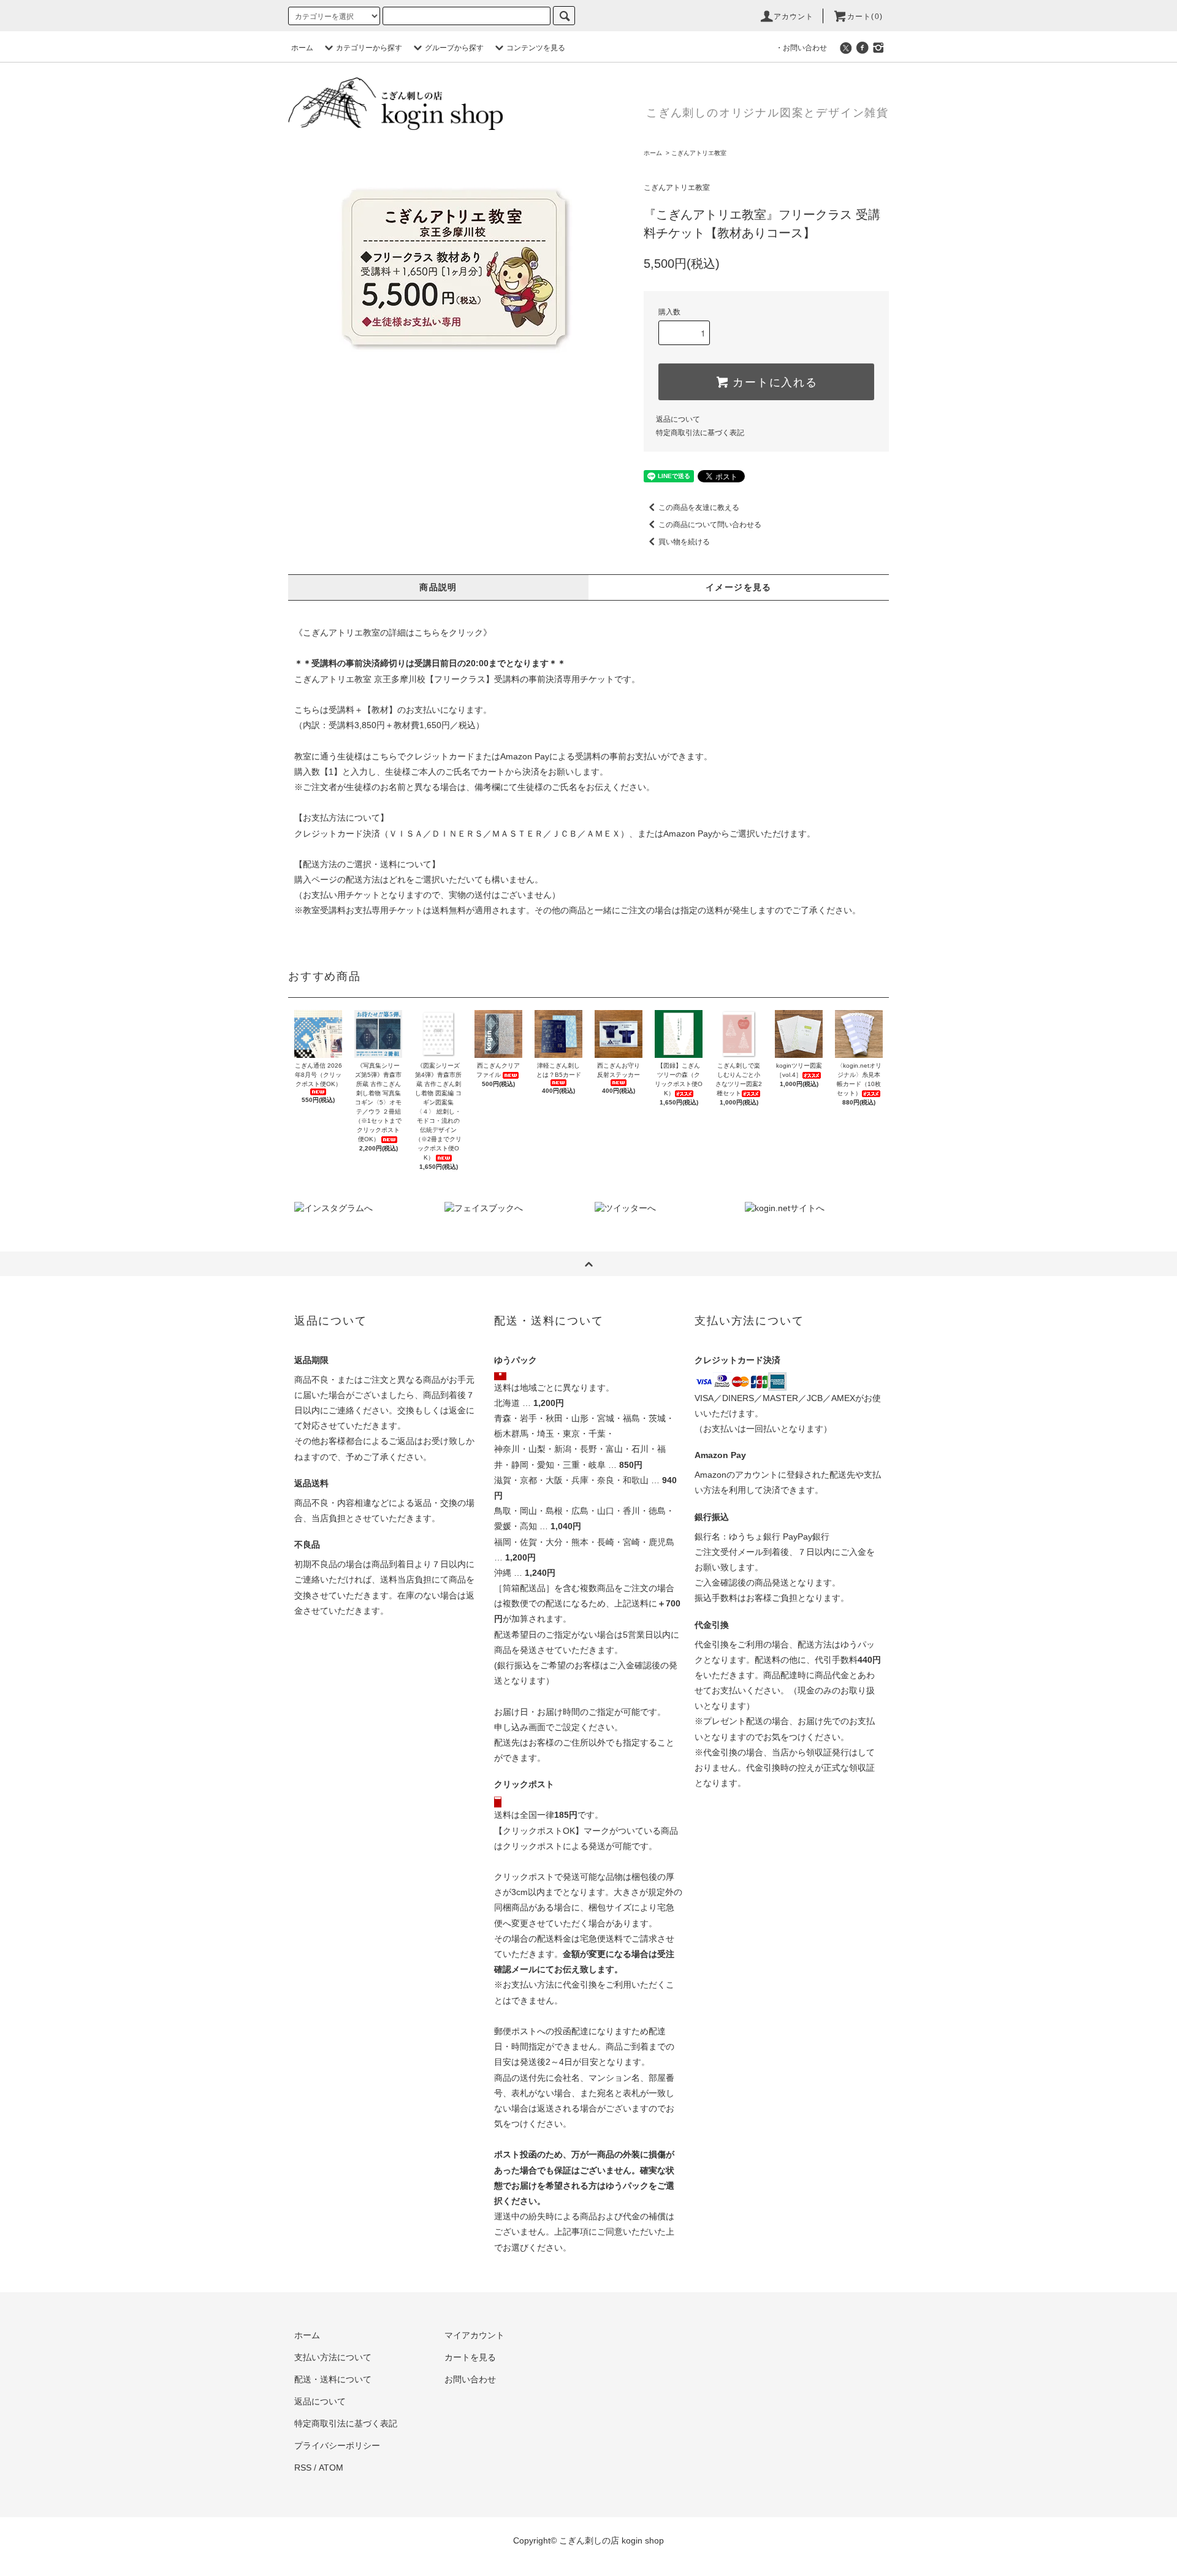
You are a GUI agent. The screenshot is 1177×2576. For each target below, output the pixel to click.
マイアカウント (474, 2335)
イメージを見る (739, 587)
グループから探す (454, 48)
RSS (303, 2468)
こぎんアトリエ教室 (699, 153)
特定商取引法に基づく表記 (700, 433)
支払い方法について (333, 2357)
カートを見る (470, 2357)
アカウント (794, 17)
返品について (678, 419)
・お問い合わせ (801, 48)
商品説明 (438, 587)
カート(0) (865, 17)
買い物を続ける (684, 542)
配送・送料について (333, 2379)
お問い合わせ (470, 2379)
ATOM (331, 2468)
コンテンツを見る (536, 48)
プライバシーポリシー (337, 2445)
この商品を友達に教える (699, 507)
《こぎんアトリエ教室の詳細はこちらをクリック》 (393, 633)
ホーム (302, 48)
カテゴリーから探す (369, 48)
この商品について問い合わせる (710, 525)
